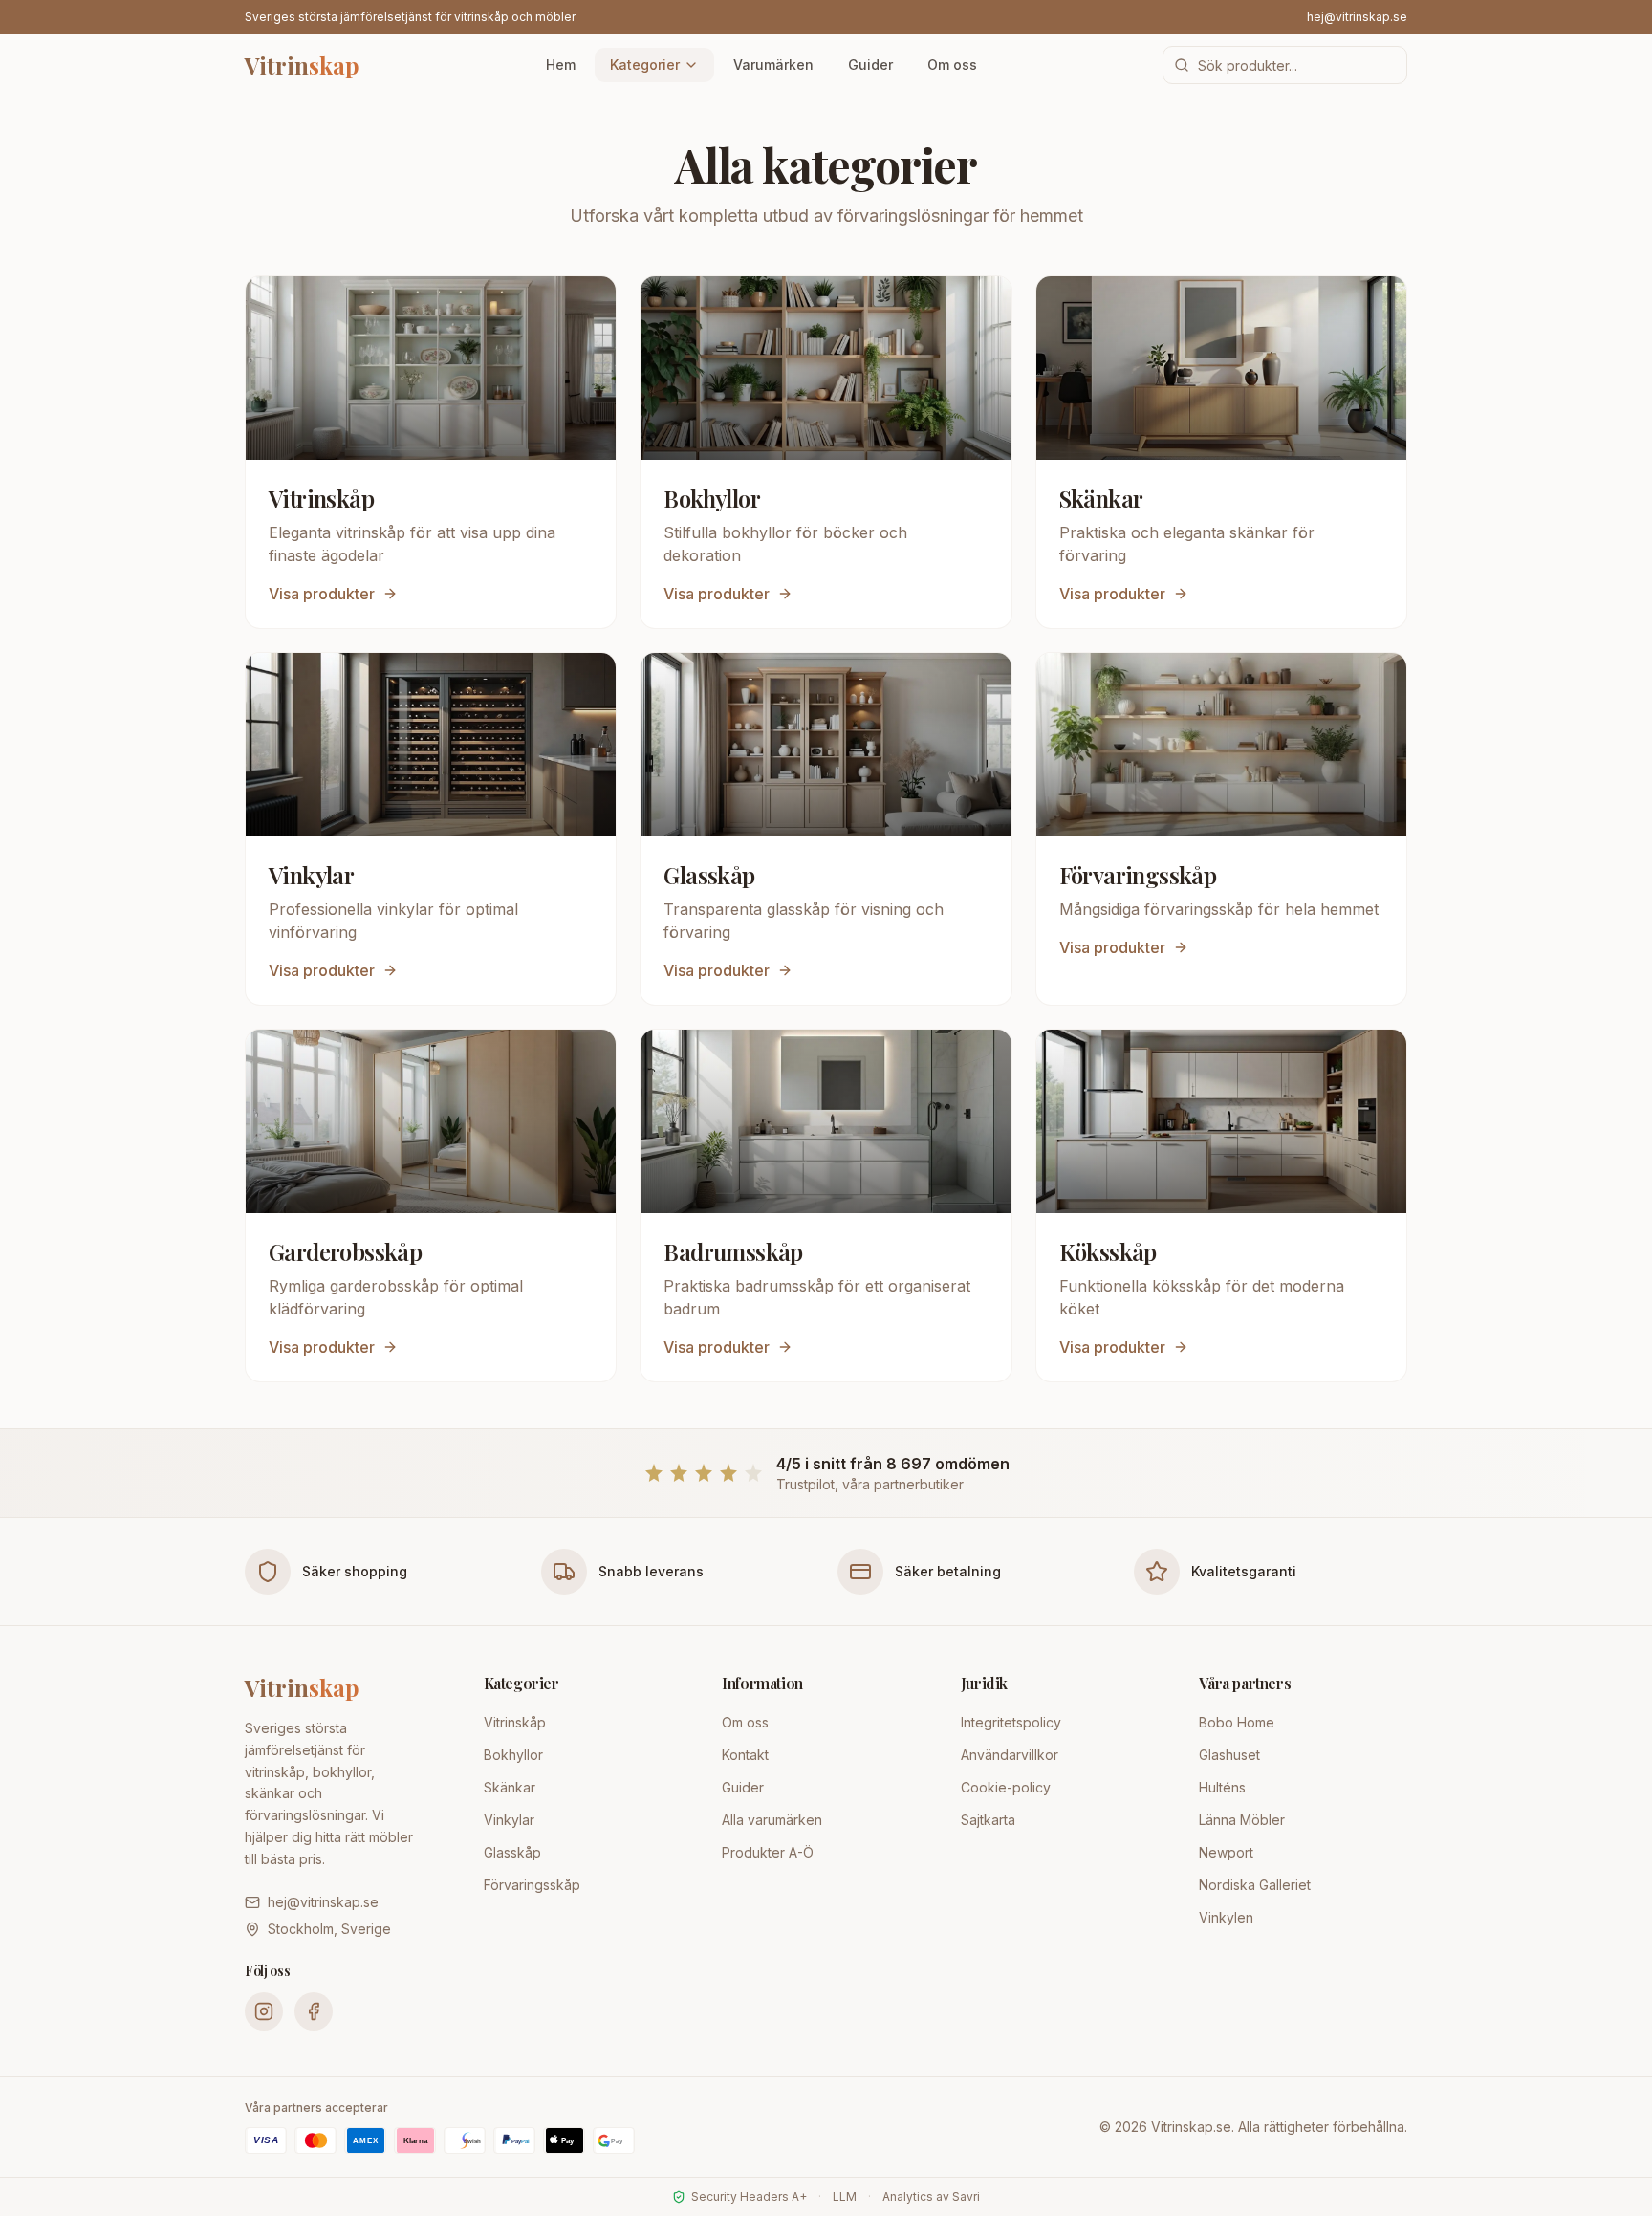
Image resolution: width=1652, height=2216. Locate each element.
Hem (561, 65)
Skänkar (510, 1787)
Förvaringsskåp (532, 1885)
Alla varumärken (772, 1820)
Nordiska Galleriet (1255, 1885)
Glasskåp (512, 1852)
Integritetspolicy (1011, 1722)
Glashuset (1229, 1755)
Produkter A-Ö (768, 1852)
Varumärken (773, 65)
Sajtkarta (988, 1820)
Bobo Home (1237, 1722)
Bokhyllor (513, 1755)
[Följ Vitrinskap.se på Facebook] (314, 2011)
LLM (845, 2196)
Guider (870, 65)
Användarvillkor (1010, 1755)
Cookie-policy (1006, 1787)
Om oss (952, 65)
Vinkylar (509, 1820)
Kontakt (745, 1755)
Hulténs (1222, 1787)
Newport (1226, 1852)
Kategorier (645, 65)
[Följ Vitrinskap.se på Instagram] (264, 2011)
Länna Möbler (1242, 1820)
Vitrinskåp (515, 1722)
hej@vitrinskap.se (1357, 17)
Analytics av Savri (931, 2196)
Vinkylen (1226, 1917)
